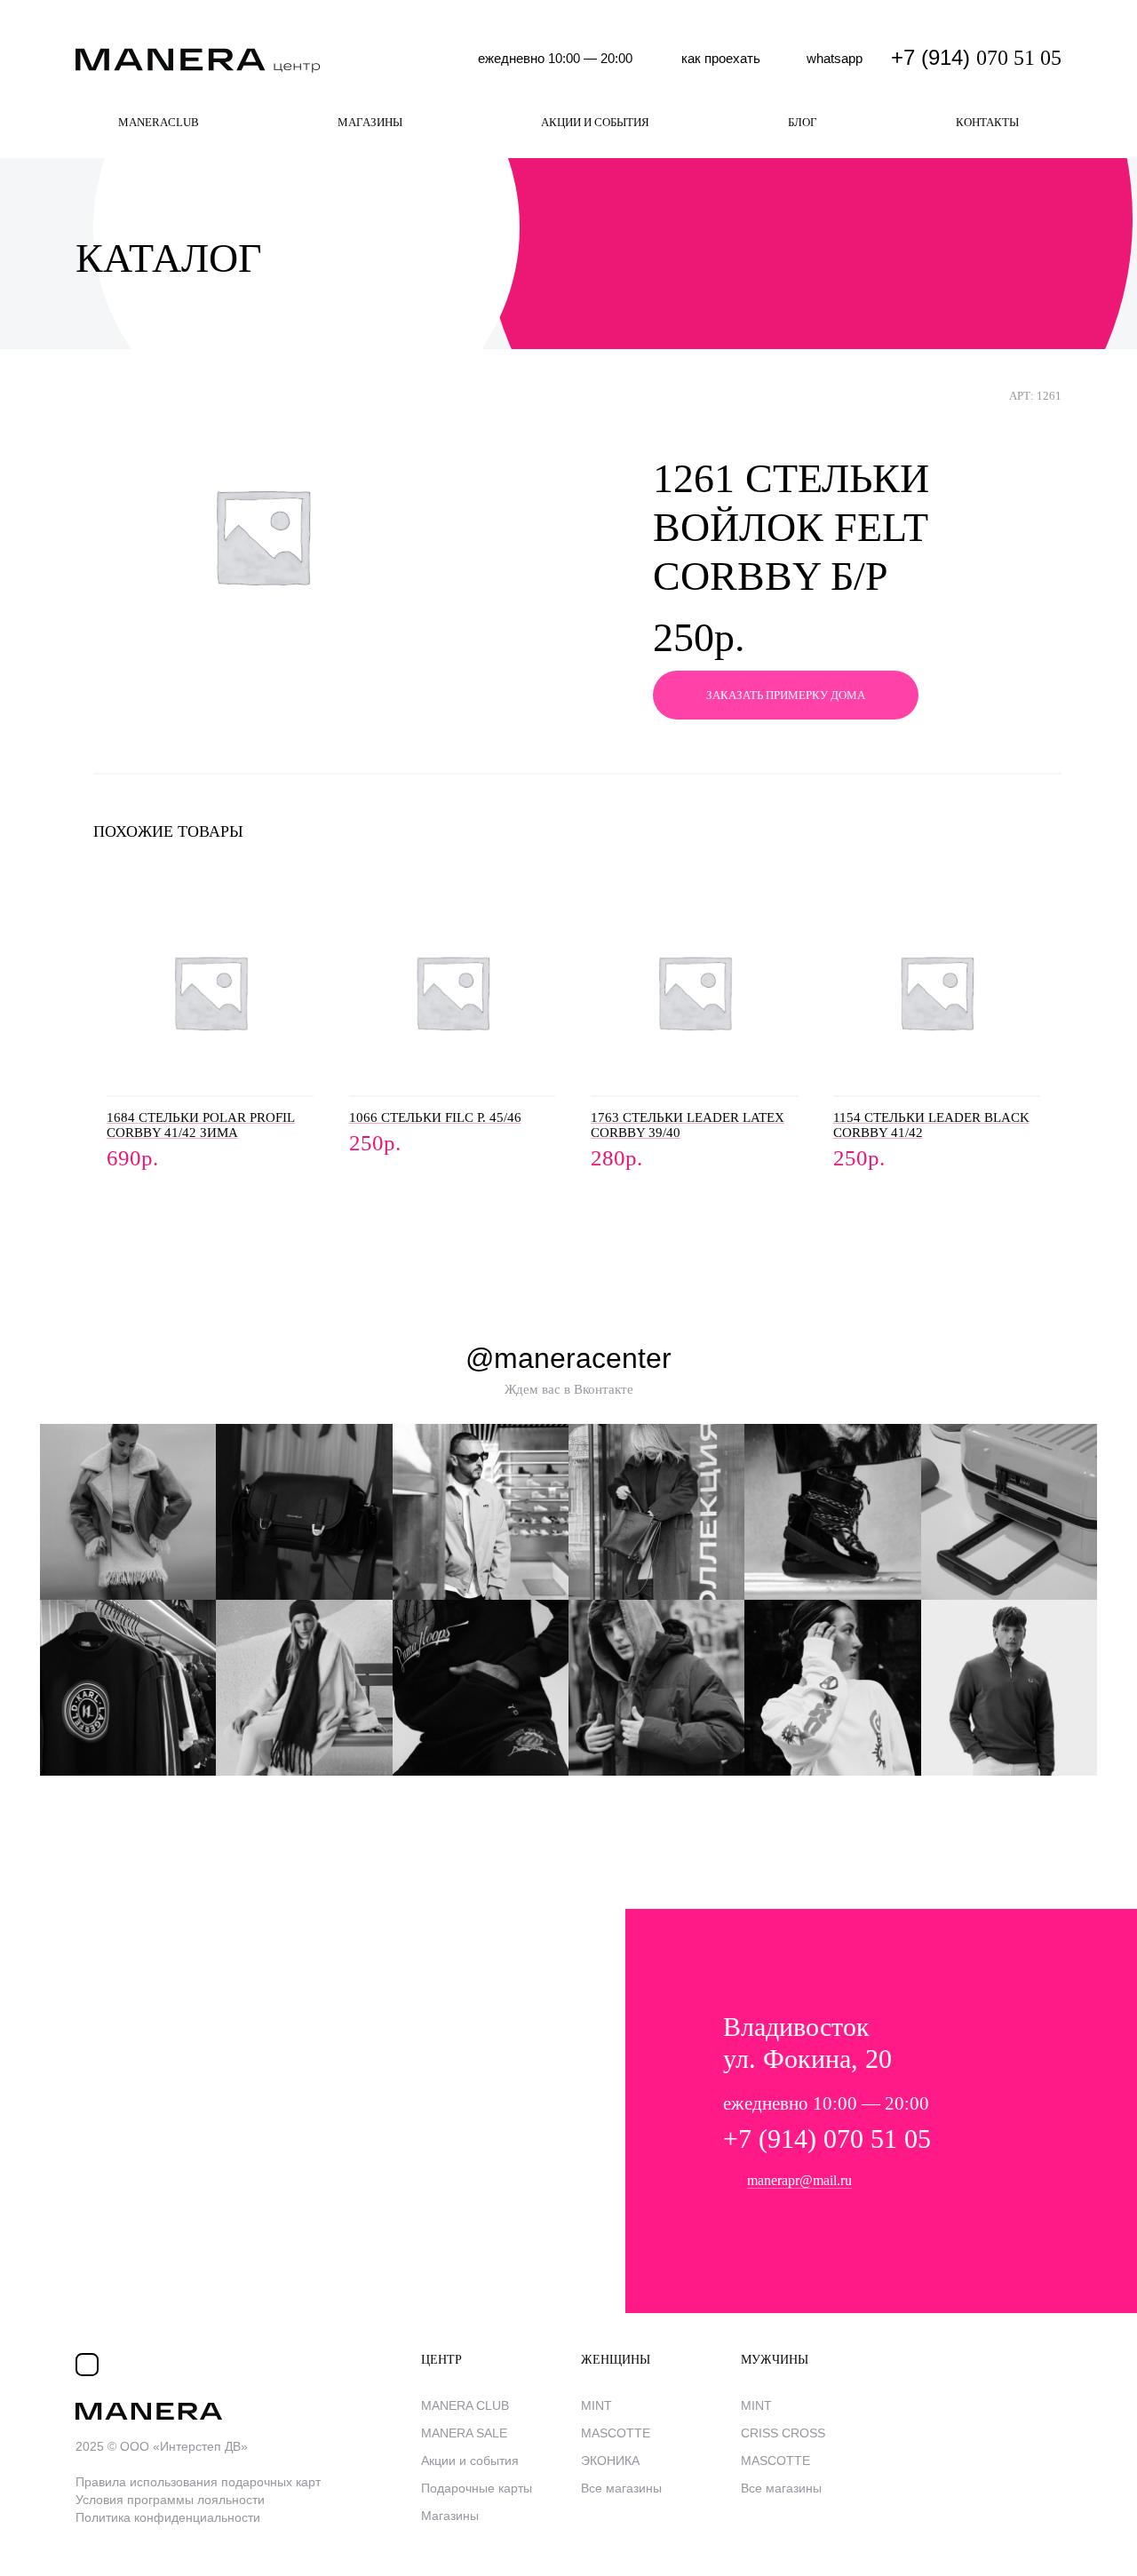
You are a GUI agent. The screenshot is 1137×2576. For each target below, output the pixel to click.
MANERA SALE (464, 2433)
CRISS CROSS (783, 2433)
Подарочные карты (477, 2488)
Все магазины (621, 2488)
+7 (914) (976, 57)
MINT (596, 2405)
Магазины (370, 122)
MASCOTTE (616, 2433)
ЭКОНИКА (610, 2461)
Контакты (987, 122)
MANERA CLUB (465, 2405)
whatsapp (835, 58)
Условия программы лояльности (170, 2500)
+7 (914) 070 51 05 (827, 2139)
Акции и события (595, 122)
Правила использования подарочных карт (198, 2482)
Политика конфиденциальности (168, 2517)
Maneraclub (159, 122)
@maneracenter (568, 1358)
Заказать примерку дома (786, 695)
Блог (803, 122)
